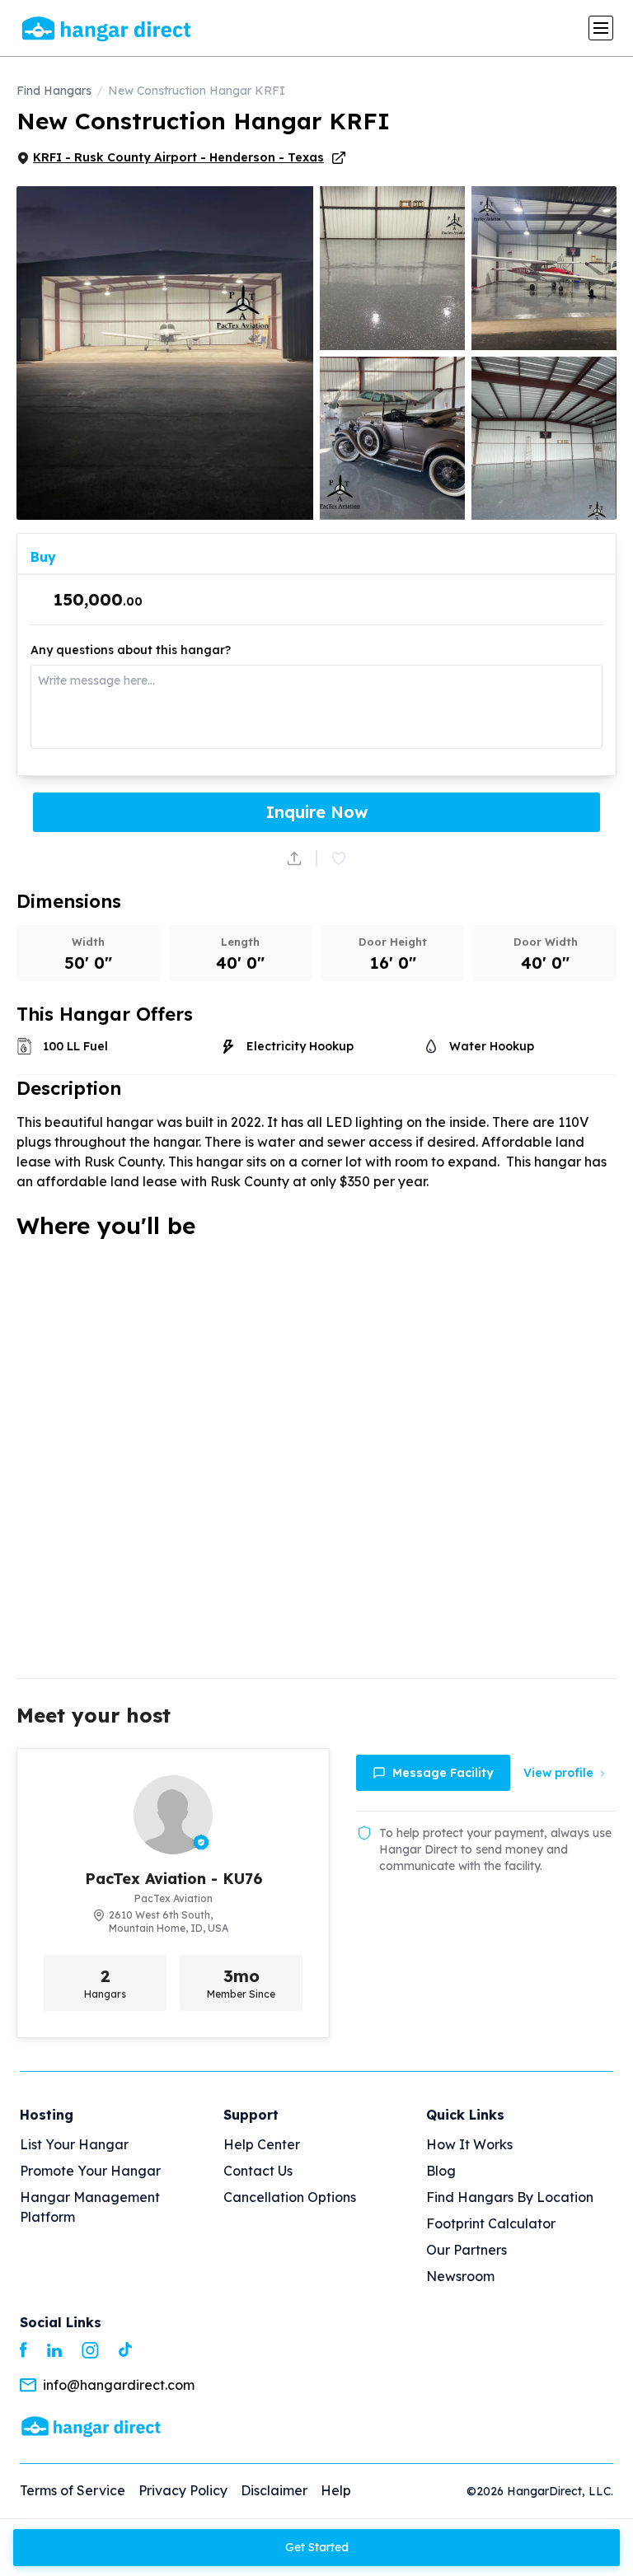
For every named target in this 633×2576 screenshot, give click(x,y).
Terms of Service (73, 2490)
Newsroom (460, 2276)
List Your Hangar (74, 2144)
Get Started (317, 2547)
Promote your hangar (90, 2171)
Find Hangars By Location (510, 2197)
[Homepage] (91, 2426)
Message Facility (443, 1773)
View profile (558, 1773)
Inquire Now (317, 812)
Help (336, 2490)
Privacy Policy (183, 2490)
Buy (43, 557)
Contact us (258, 2171)
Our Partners (467, 2250)
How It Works (469, 2144)
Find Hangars (54, 91)
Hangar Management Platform (90, 2207)
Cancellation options (290, 2197)
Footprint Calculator (491, 2223)
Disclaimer (274, 2490)
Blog (441, 2171)
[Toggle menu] (601, 28)
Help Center (262, 2144)
